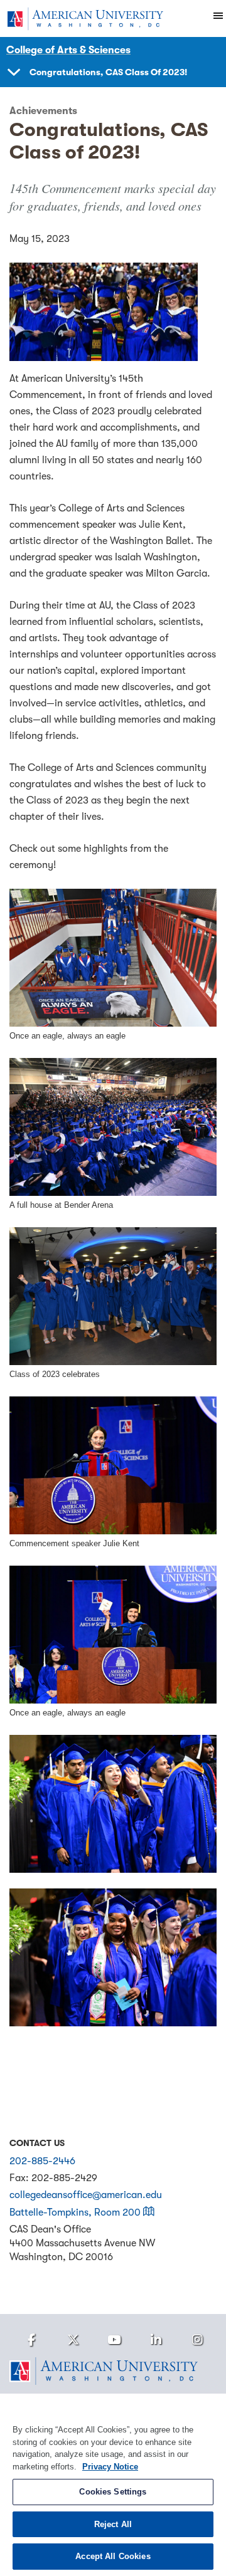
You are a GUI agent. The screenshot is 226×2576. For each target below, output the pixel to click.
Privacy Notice (110, 2467)
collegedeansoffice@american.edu (86, 2195)
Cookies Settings (113, 2492)
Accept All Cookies (113, 2556)
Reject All (113, 2524)
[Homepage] (113, 2371)
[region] (113, 2485)
